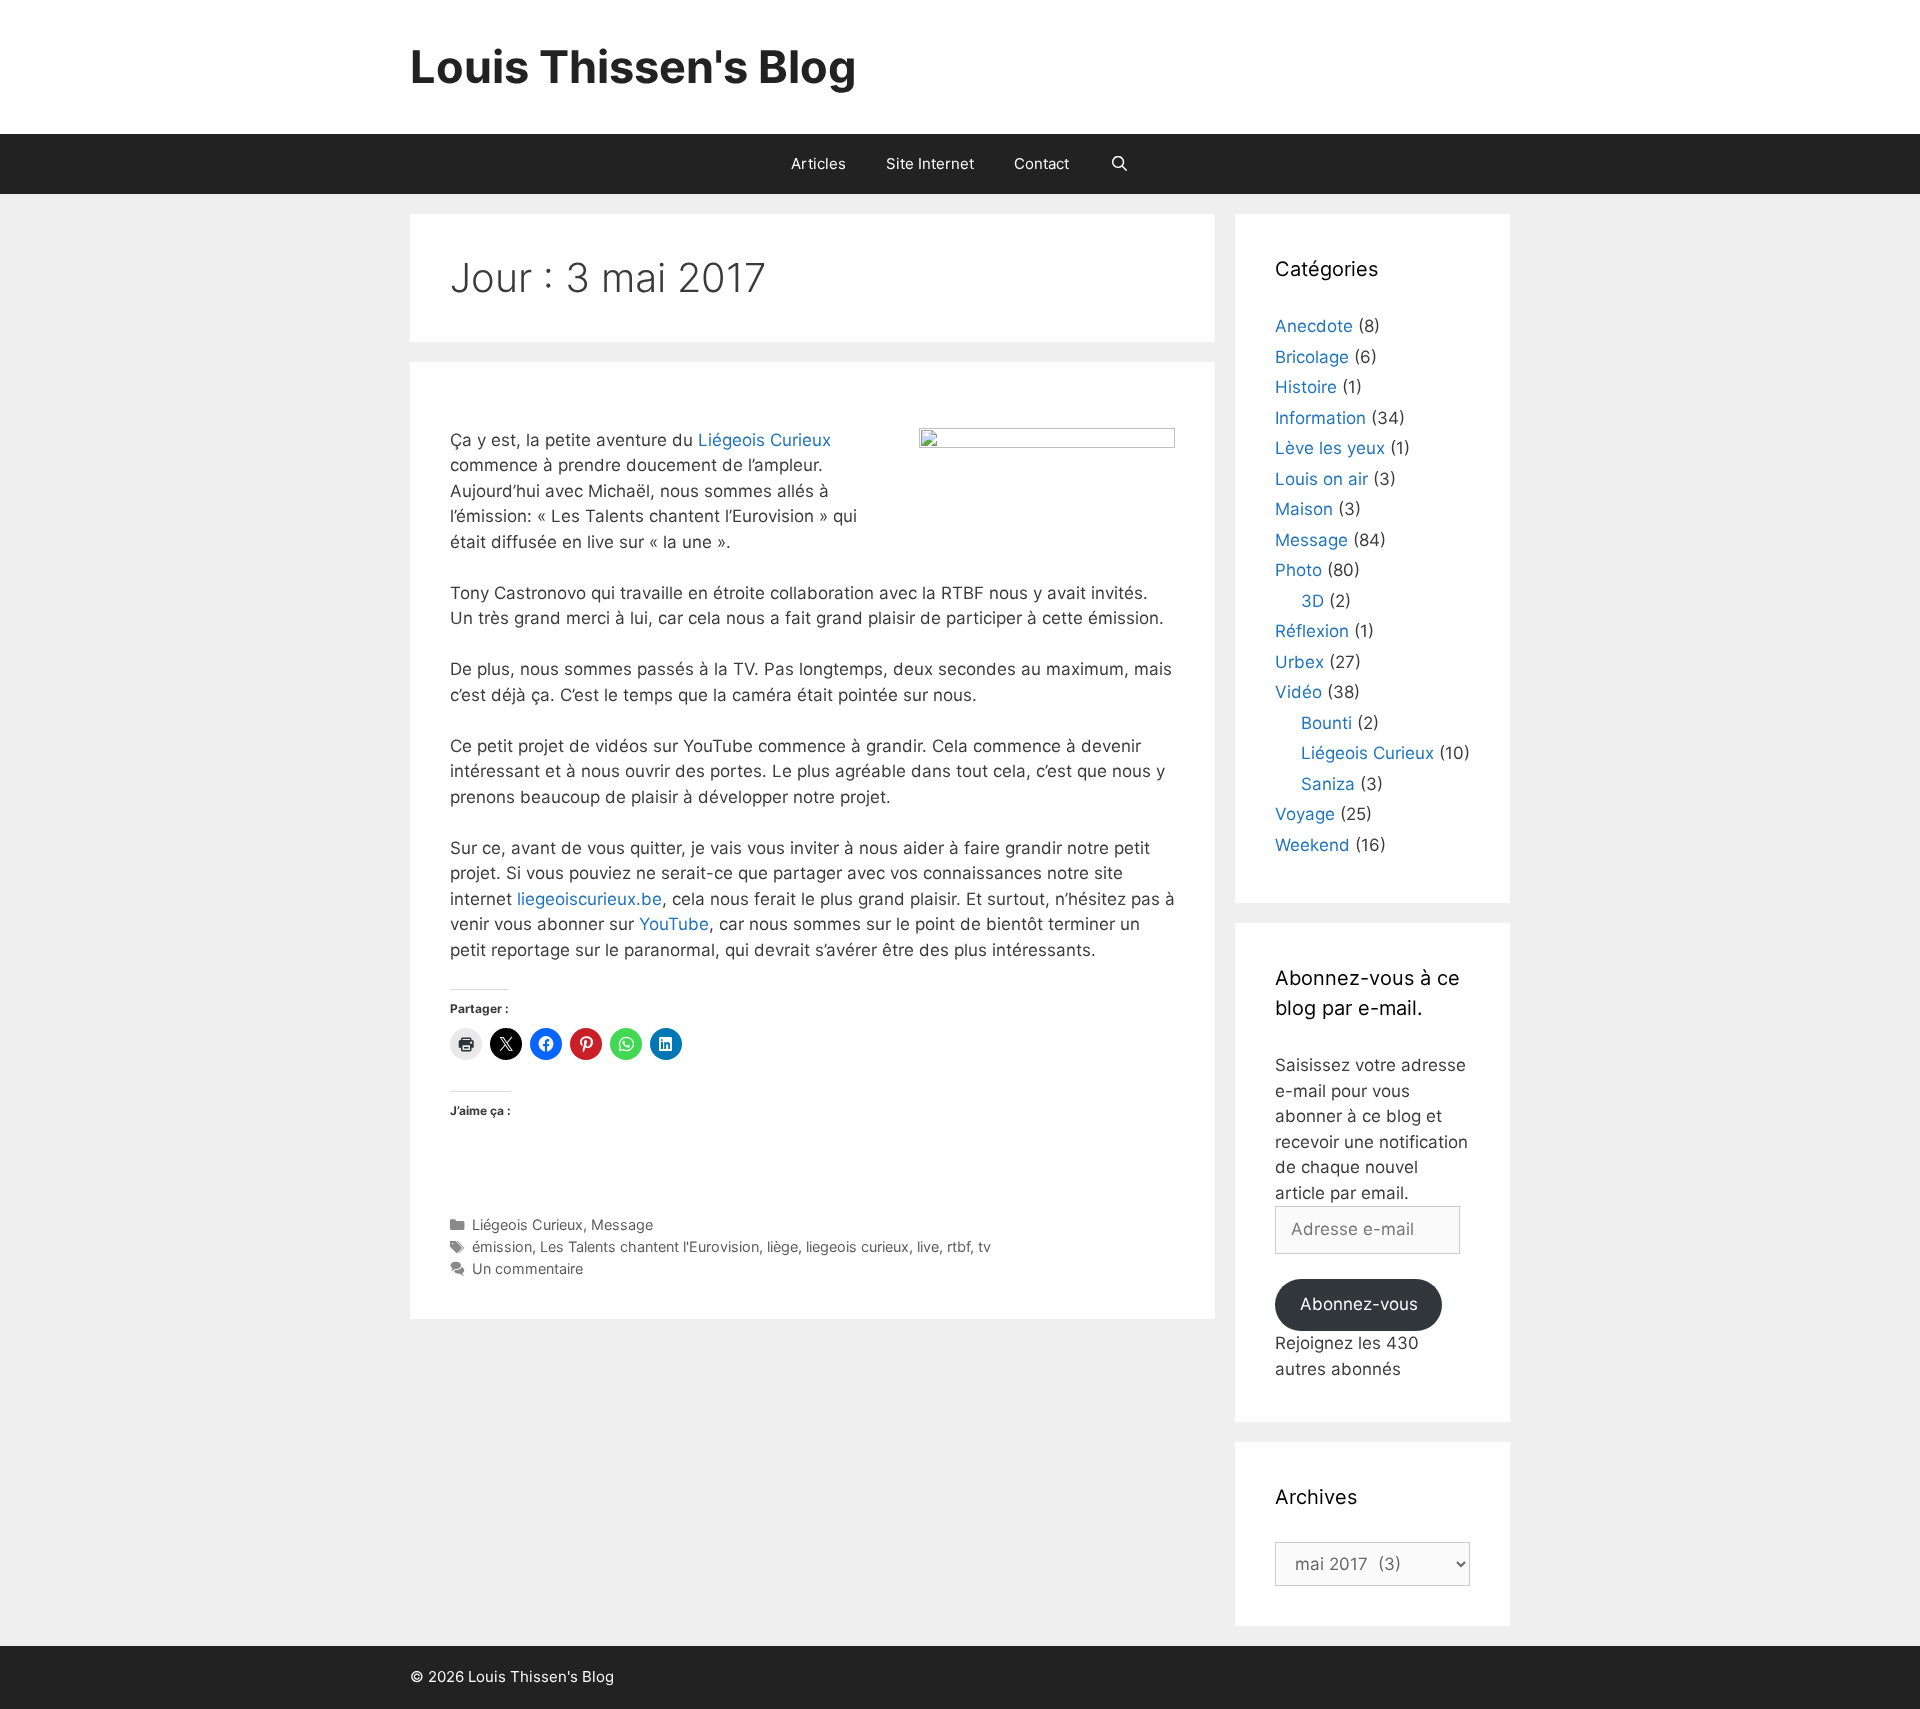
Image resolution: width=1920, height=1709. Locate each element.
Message (622, 1224)
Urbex (1299, 662)
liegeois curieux (857, 1246)
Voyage (1305, 814)
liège (782, 1246)
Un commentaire (527, 1268)
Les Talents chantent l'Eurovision (649, 1246)
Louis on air (1321, 479)
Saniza (1328, 784)
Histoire (1306, 387)
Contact (1041, 163)
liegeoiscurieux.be (589, 899)
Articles (818, 163)
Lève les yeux (1330, 448)
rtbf (958, 1246)
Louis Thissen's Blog (633, 66)
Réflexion (1312, 631)
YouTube (674, 924)
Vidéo (1298, 692)
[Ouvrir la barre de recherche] (1118, 164)
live (928, 1246)
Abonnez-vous (1359, 1304)
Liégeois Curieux (764, 440)
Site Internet (930, 163)
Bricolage (1312, 357)
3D (1312, 601)
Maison (1304, 509)
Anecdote (1314, 326)
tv (984, 1246)
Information (1320, 418)
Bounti (1326, 723)
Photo (1298, 570)
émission (502, 1246)
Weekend (1312, 845)
